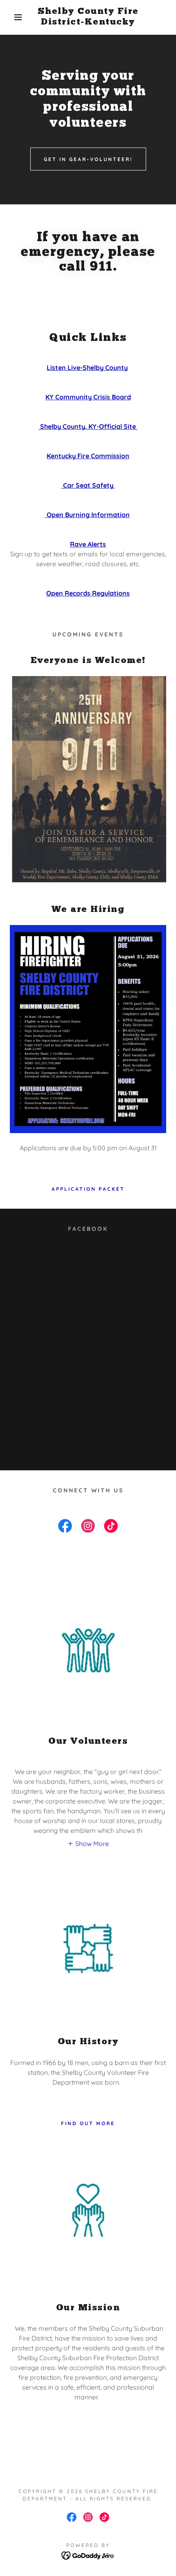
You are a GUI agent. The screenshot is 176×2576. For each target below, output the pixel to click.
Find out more (88, 2123)
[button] (13, 17)
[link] (88, 17)
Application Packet (88, 1189)
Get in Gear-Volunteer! (88, 159)
